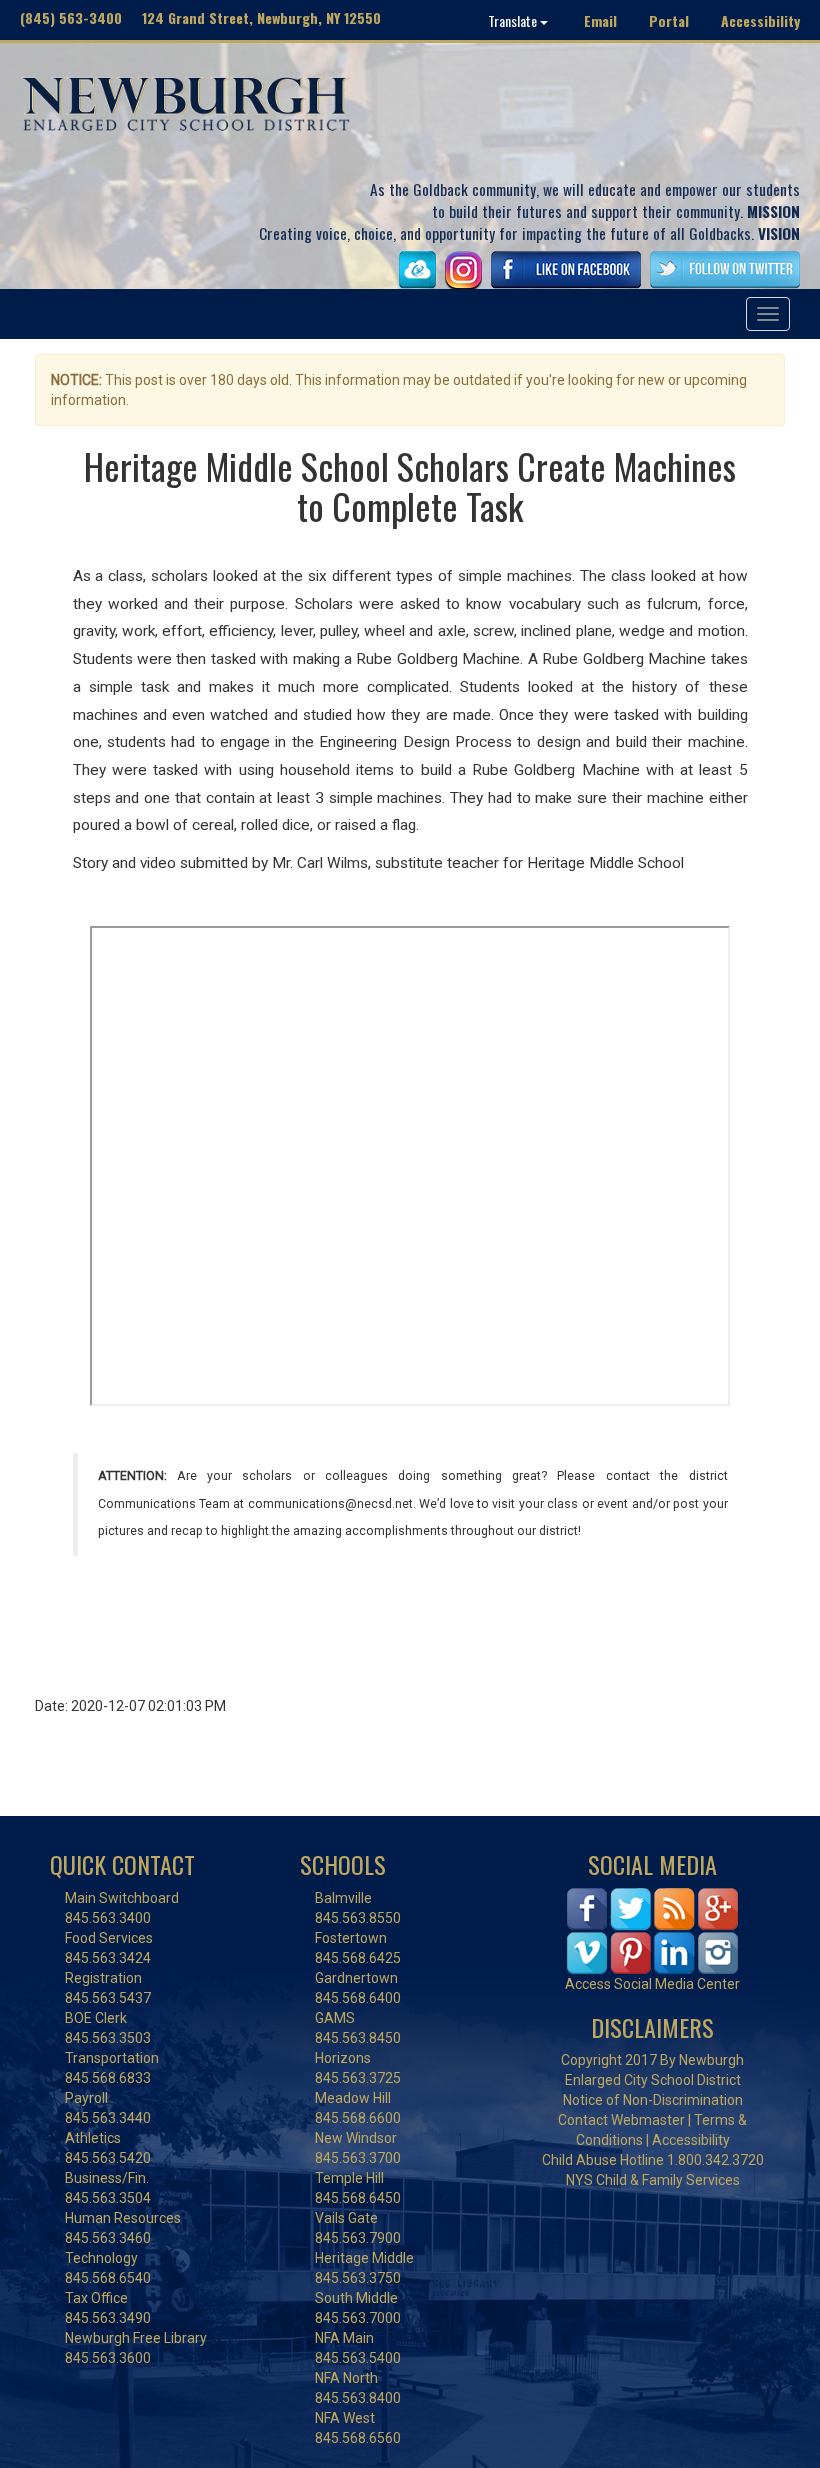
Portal (669, 20)
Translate (514, 20)
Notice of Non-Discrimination (653, 2100)
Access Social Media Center (652, 1984)
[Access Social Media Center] (652, 1929)
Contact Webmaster (621, 2120)
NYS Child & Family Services (653, 2180)
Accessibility (760, 20)
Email (600, 20)
